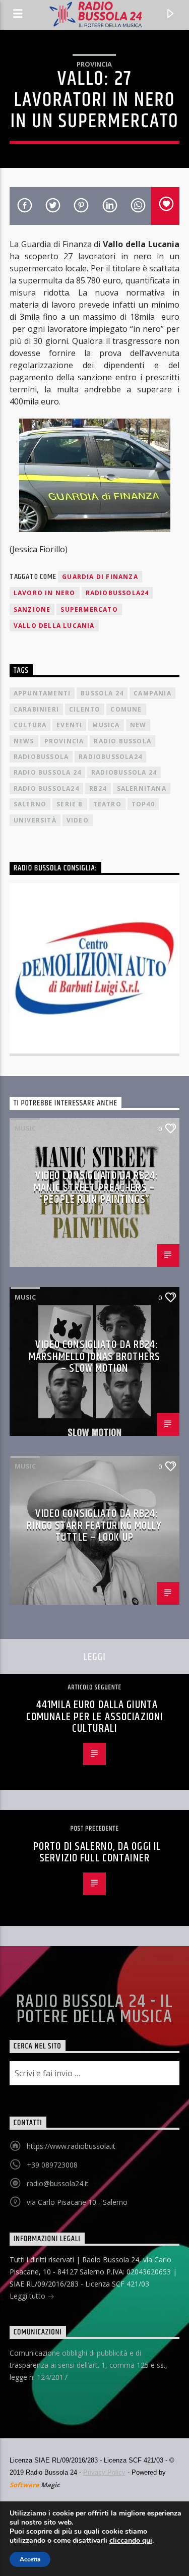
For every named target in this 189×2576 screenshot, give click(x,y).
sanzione (32, 609)
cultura (30, 725)
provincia (64, 741)
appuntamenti (42, 693)
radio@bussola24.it (58, 2183)
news (24, 741)
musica (106, 725)
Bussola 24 (102, 693)
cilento (85, 709)
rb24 (98, 788)
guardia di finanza (100, 577)
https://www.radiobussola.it (71, 2146)
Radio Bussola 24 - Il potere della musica (94, 2010)
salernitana (142, 788)
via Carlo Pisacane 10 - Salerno (77, 2202)
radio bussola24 (46, 788)
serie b (70, 804)
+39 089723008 (52, 2165)
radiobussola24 (117, 593)
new (138, 725)
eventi (69, 725)
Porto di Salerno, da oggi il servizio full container (97, 1853)
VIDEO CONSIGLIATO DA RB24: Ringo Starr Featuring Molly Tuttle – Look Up (94, 1526)
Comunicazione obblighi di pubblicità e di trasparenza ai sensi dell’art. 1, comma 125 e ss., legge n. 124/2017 (88, 2365)
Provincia (94, 64)
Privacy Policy (104, 2472)
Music (25, 1128)
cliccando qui (131, 2541)
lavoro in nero (45, 593)
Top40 (143, 804)
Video (78, 820)
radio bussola (122, 741)
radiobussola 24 (124, 772)
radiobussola (41, 757)
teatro (107, 804)
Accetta (30, 2559)
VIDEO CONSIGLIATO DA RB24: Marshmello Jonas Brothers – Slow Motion (94, 1357)
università (35, 820)
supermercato (89, 609)
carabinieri (36, 709)
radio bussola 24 (47, 772)
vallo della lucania (54, 626)
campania (152, 693)
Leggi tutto (28, 2296)
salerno (30, 804)
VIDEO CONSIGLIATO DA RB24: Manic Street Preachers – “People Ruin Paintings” (96, 1188)
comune (126, 709)
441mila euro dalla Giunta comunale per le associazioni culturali (94, 1717)
